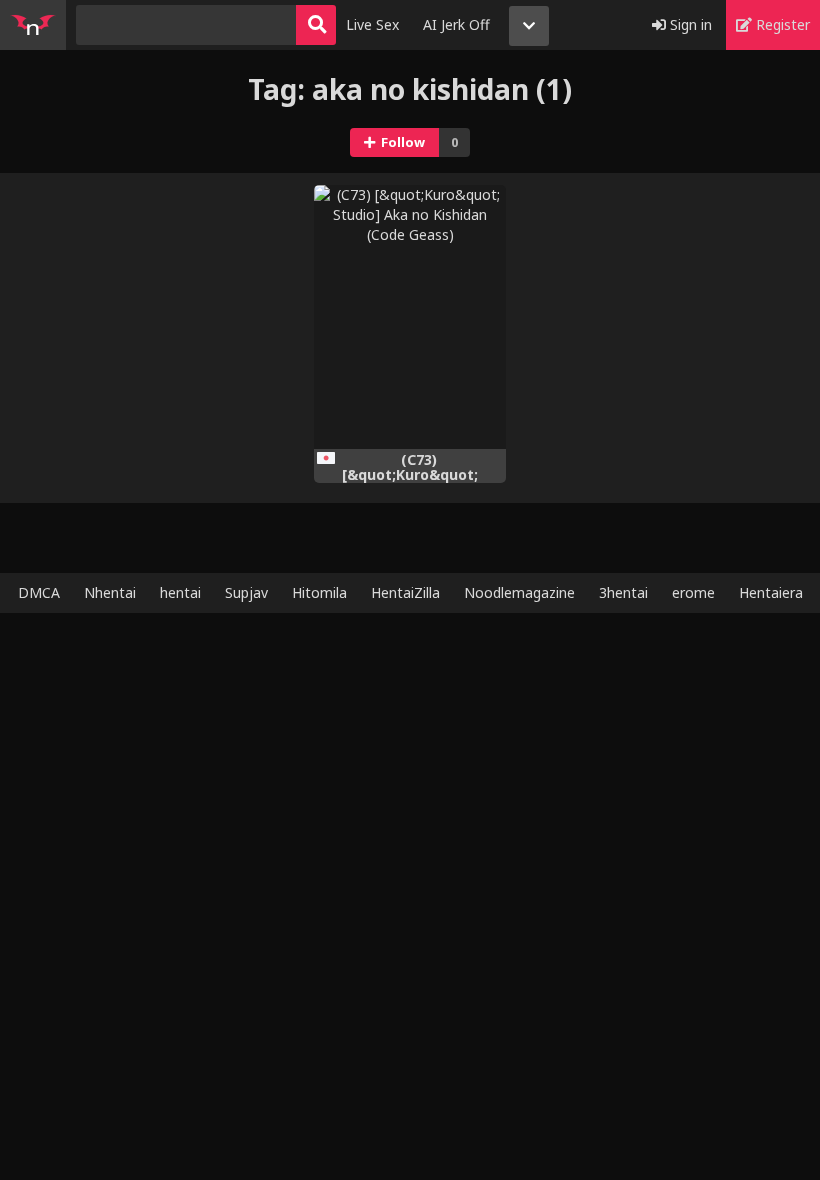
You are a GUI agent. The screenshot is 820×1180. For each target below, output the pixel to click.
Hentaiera (771, 592)
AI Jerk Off (456, 24)
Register (781, 24)
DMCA (39, 592)
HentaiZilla (405, 592)
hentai (180, 592)
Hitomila (319, 592)
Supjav (246, 592)
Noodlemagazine (519, 592)
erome (693, 592)
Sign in (689, 24)
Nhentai (110, 592)
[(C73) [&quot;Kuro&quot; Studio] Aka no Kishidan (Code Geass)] (410, 317)
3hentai (623, 592)
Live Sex (372, 24)
